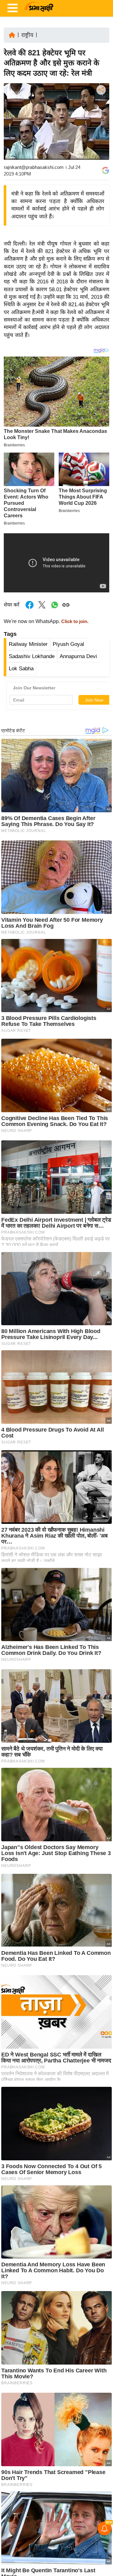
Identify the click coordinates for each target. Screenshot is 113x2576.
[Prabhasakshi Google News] (105, 170)
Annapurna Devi (78, 656)
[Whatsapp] (55, 608)
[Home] (12, 35)
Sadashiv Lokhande (32, 656)
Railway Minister (28, 644)
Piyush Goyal (68, 644)
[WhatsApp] (100, 136)
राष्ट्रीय (27, 35)
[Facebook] (100, 109)
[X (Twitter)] (100, 122)
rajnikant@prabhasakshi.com (34, 167)
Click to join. (74, 621)
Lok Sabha (21, 669)
